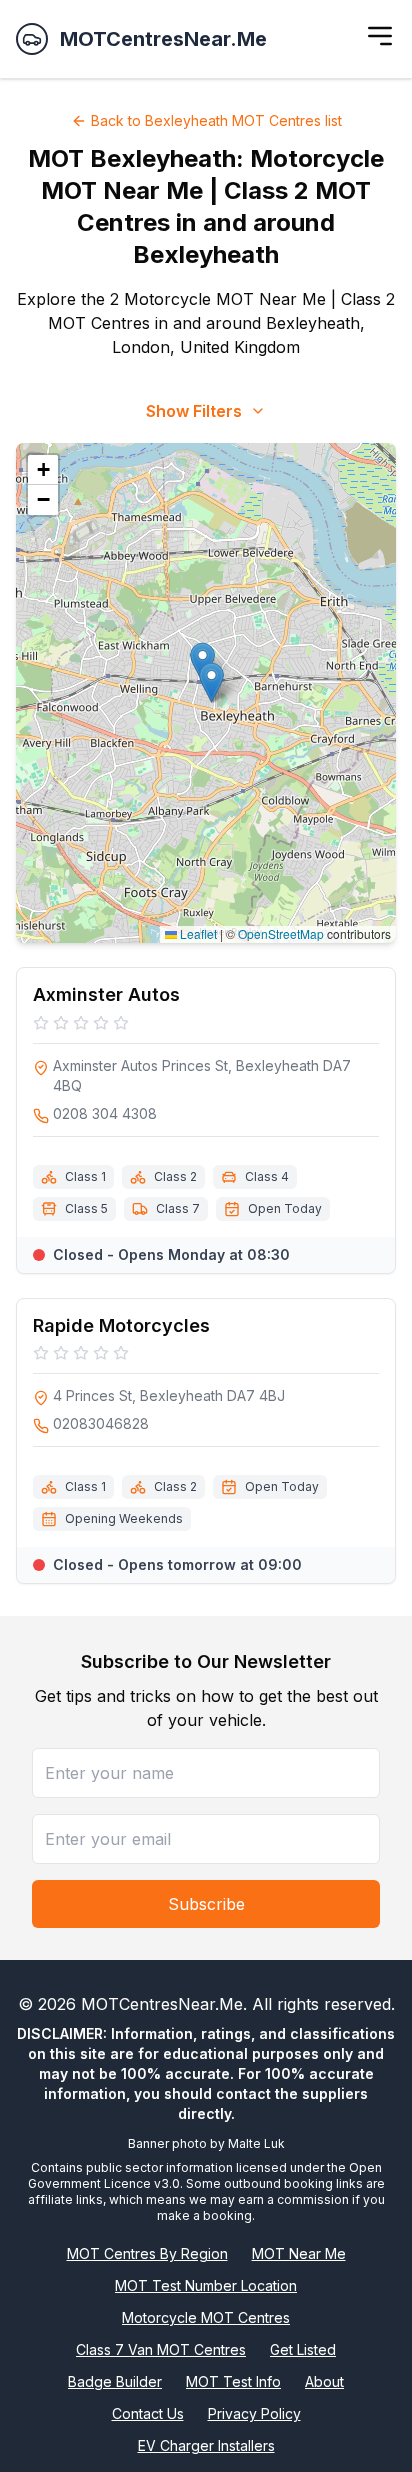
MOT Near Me (299, 2253)
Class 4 (267, 1176)
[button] (211, 682)
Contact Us (148, 2413)
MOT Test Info (233, 2381)
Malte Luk (256, 2143)
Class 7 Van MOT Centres (161, 2349)
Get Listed (303, 2349)
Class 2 (175, 1176)
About (324, 2381)
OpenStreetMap (281, 933)
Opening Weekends (124, 1518)
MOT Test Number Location (206, 2285)
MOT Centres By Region (147, 2253)
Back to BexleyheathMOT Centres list (216, 120)
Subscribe (206, 1904)
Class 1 (85, 1176)
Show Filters (194, 411)
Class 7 (178, 1208)
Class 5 (86, 1208)
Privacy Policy (254, 2413)
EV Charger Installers (206, 2445)
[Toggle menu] (380, 36)
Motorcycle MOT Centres (206, 2317)
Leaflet (197, 933)
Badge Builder (115, 2381)
